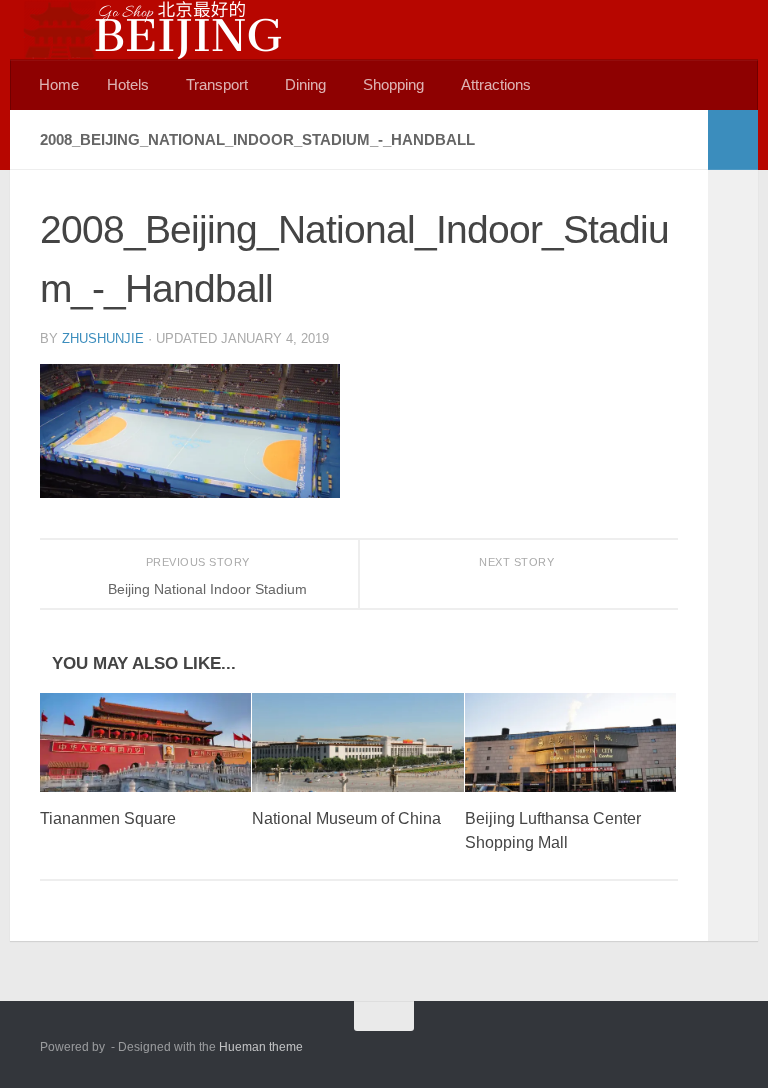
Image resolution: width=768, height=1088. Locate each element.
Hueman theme (261, 1047)
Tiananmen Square (108, 818)
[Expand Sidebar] (733, 140)
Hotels (128, 84)
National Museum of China (346, 818)
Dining (305, 84)
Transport (217, 84)
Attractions (496, 84)
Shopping (393, 84)
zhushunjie (103, 338)
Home (59, 84)
